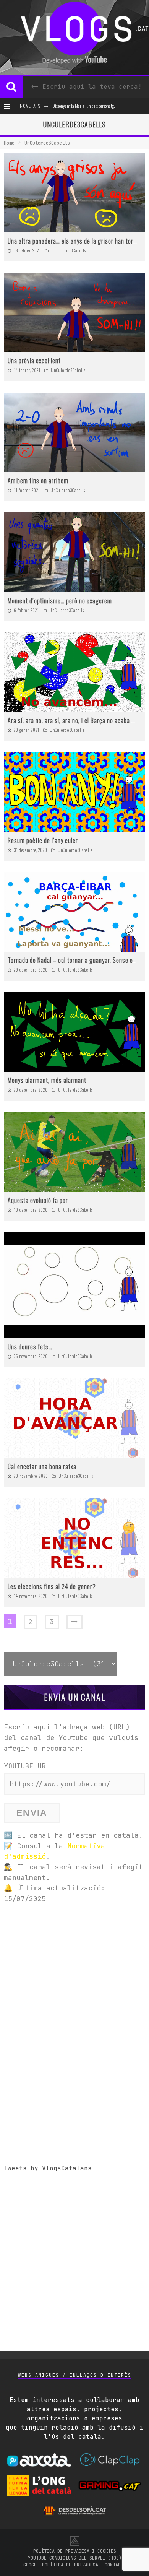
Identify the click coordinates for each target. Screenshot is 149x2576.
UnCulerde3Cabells (69, 250)
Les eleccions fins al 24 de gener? (52, 1586)
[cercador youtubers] (11, 87)
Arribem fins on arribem (38, 481)
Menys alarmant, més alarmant (47, 1080)
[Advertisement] (74, 1986)
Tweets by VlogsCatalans (48, 2168)
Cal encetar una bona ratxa (42, 1466)
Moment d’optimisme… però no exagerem (60, 601)
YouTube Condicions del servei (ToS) (75, 2558)
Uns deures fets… (30, 1347)
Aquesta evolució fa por (38, 1200)
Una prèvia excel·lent (34, 361)
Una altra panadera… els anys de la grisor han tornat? (76, 241)
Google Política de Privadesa (61, 2565)
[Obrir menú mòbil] (9, 106)
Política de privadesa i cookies (75, 2551)
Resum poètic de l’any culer (43, 840)
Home (9, 143)
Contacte (115, 2565)
